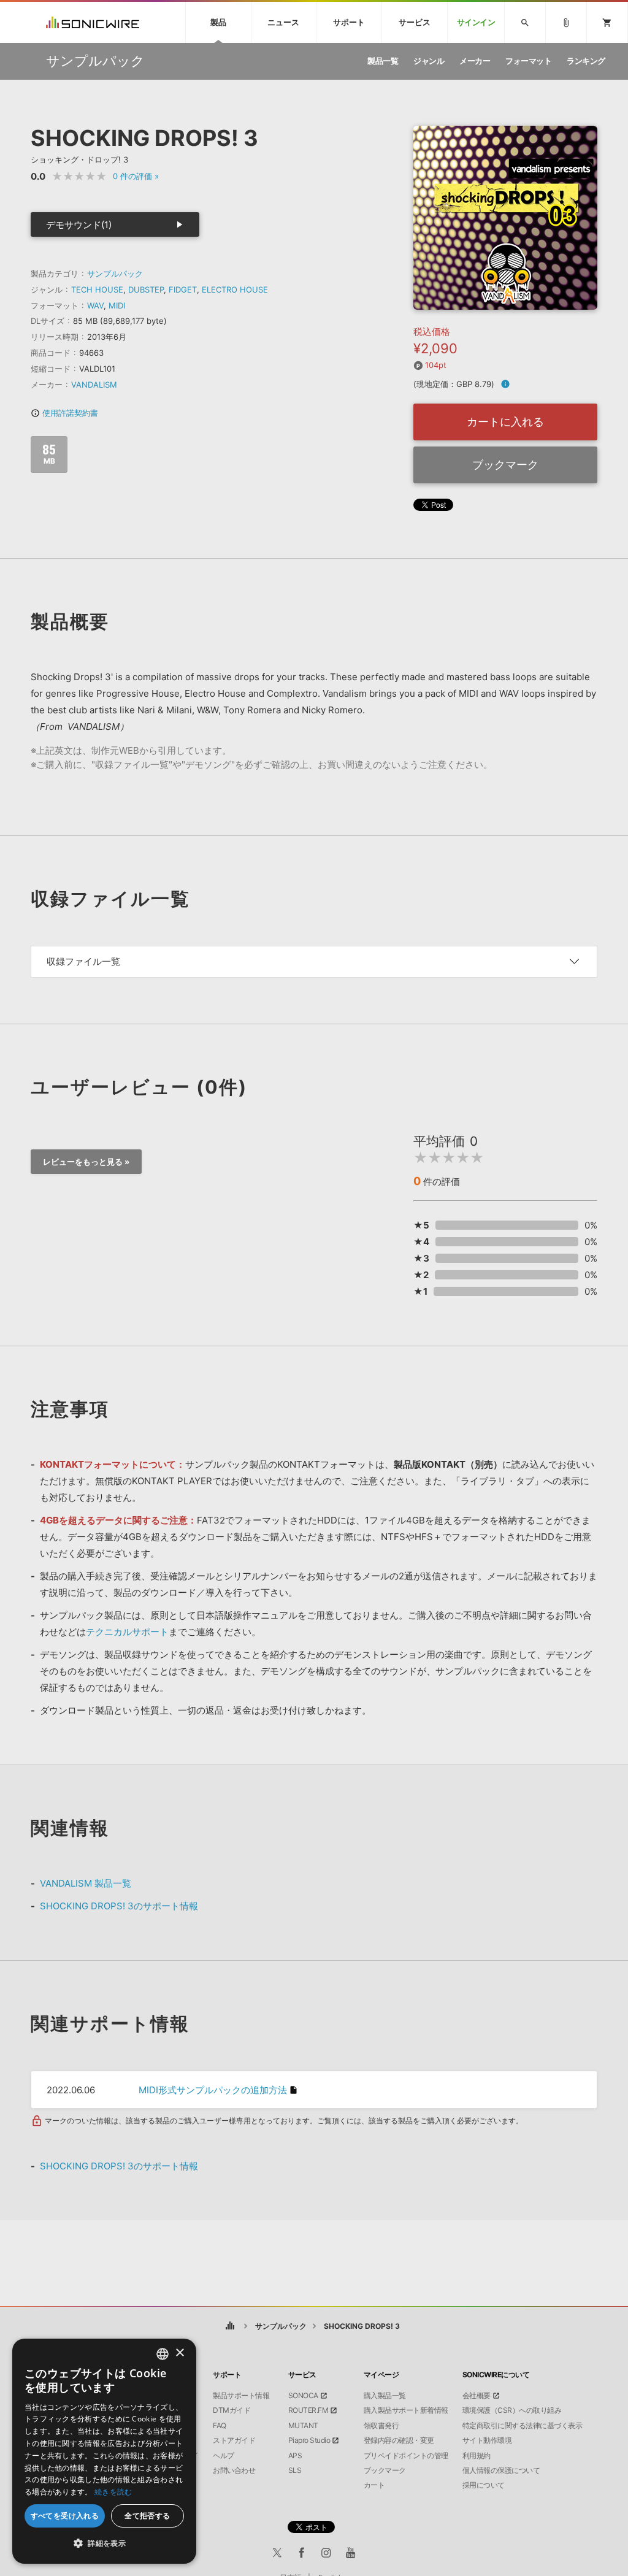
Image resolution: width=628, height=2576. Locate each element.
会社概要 (477, 2396)
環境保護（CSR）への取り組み (512, 2410)
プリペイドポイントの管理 (406, 2456)
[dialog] (104, 2451)
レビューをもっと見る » (86, 1162)
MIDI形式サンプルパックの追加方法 (213, 2090)
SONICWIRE (93, 22)
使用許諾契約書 (64, 413)
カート (374, 2485)
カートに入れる (505, 422)
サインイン (476, 22)
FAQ (220, 2426)
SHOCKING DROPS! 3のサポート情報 (119, 1906)
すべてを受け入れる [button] (65, 2516)
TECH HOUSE (97, 289)
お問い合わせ (234, 2471)
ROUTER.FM (308, 2410)
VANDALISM (94, 385)
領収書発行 (381, 2426)
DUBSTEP (146, 289)
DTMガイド (232, 2410)
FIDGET (183, 289)
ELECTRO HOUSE (235, 289)
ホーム (230, 2326)
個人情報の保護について (501, 2471)
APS (295, 2456)
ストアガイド (234, 2440)
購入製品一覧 (385, 2396)
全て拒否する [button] (147, 2516)
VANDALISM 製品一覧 (86, 1883)
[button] (104, 2543)
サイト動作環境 (487, 2440)
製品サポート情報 (241, 2396)
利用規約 (477, 2456)
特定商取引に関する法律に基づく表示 (523, 2426)
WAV (95, 305)
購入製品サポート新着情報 (406, 2410)
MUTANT (303, 2426)
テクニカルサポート (127, 1632)
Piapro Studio (309, 2440)
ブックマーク (505, 465)
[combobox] (163, 2354)
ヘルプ (224, 2456)
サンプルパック (115, 274)
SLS (295, 2471)
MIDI (117, 305)
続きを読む (113, 2492)
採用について (484, 2485)
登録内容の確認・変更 (399, 2440)
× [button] (179, 2353)
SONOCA (303, 2396)
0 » (136, 176)
